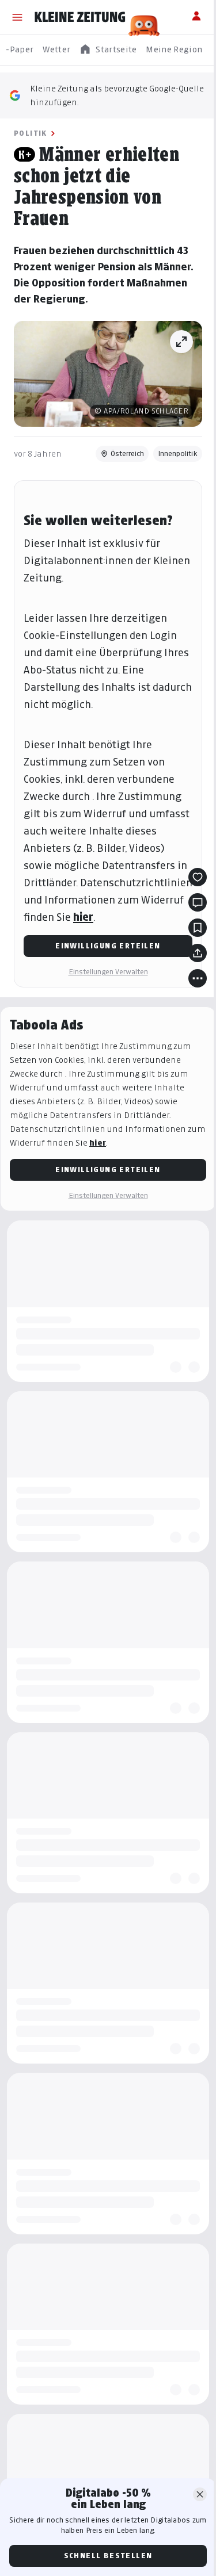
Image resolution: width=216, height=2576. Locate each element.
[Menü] (17, 17)
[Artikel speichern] (198, 928)
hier (83, 917)
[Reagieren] (198, 877)
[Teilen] (198, 953)
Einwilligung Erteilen (108, 946)
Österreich (127, 453)
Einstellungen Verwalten (108, 972)
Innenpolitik (178, 453)
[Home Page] (80, 17)
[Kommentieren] (198, 902)
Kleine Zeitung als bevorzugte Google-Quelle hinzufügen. (117, 95)
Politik (31, 133)
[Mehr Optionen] (198, 978)
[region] (108, 50)
